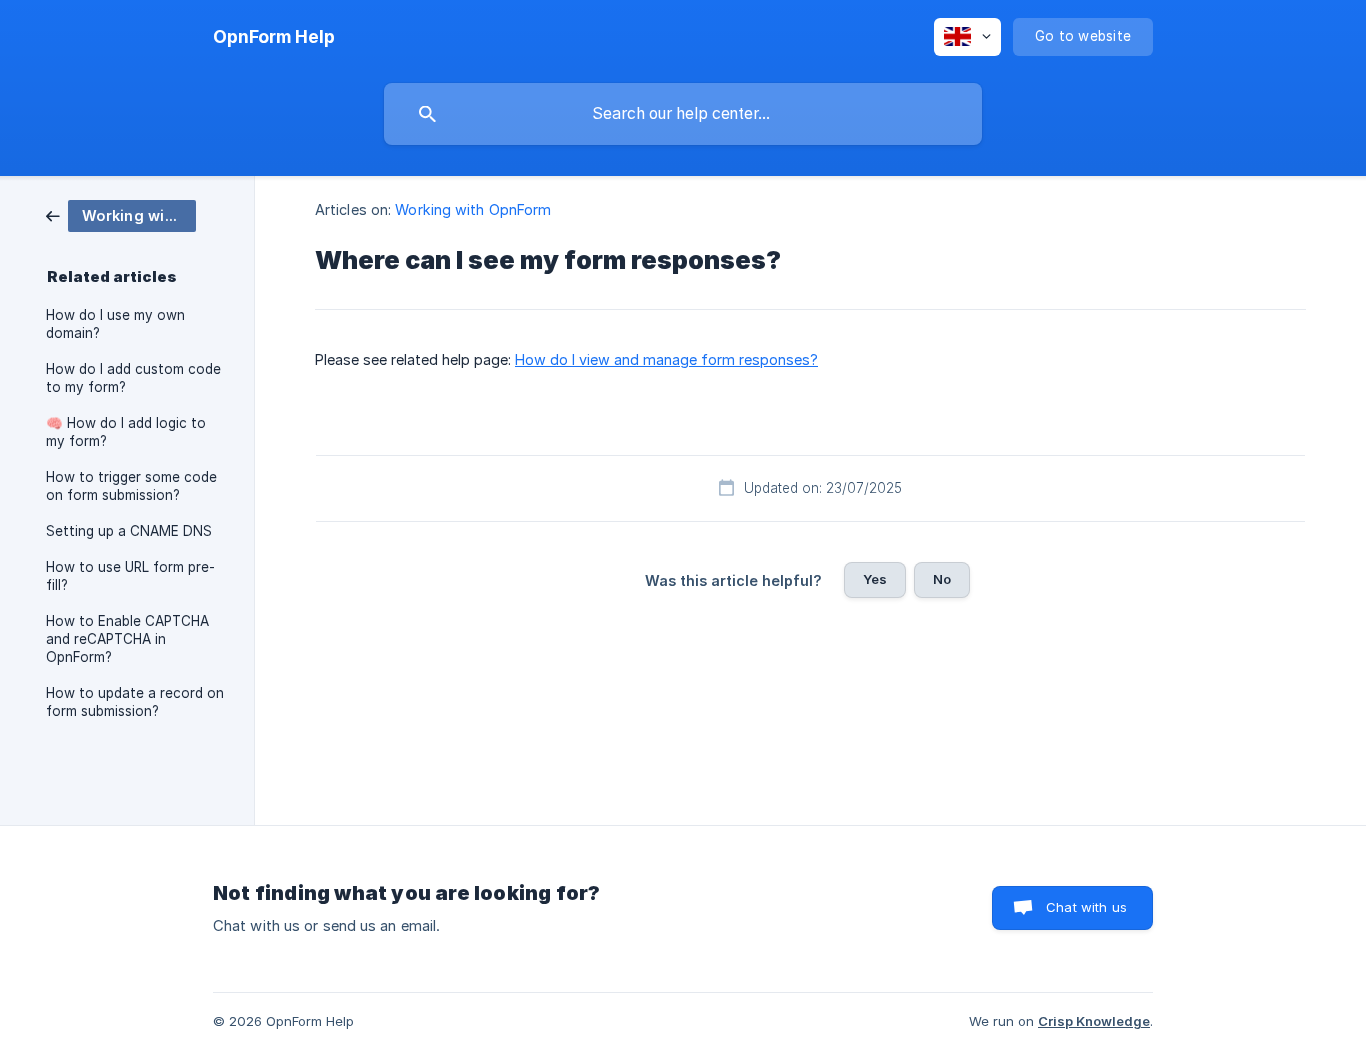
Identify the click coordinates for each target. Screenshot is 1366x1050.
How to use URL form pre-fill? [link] (130, 576)
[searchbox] (683, 114)
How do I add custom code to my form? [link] (133, 378)
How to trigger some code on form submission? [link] (131, 486)
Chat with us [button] (1086, 907)
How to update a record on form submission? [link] (135, 702)
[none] (274, 37)
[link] (121, 214)
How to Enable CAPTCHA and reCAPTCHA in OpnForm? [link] (127, 639)
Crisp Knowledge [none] (1094, 1021)
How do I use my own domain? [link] (115, 324)
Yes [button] (875, 579)
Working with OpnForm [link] (473, 209)
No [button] (942, 579)
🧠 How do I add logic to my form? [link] (126, 432)
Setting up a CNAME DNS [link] (129, 531)
